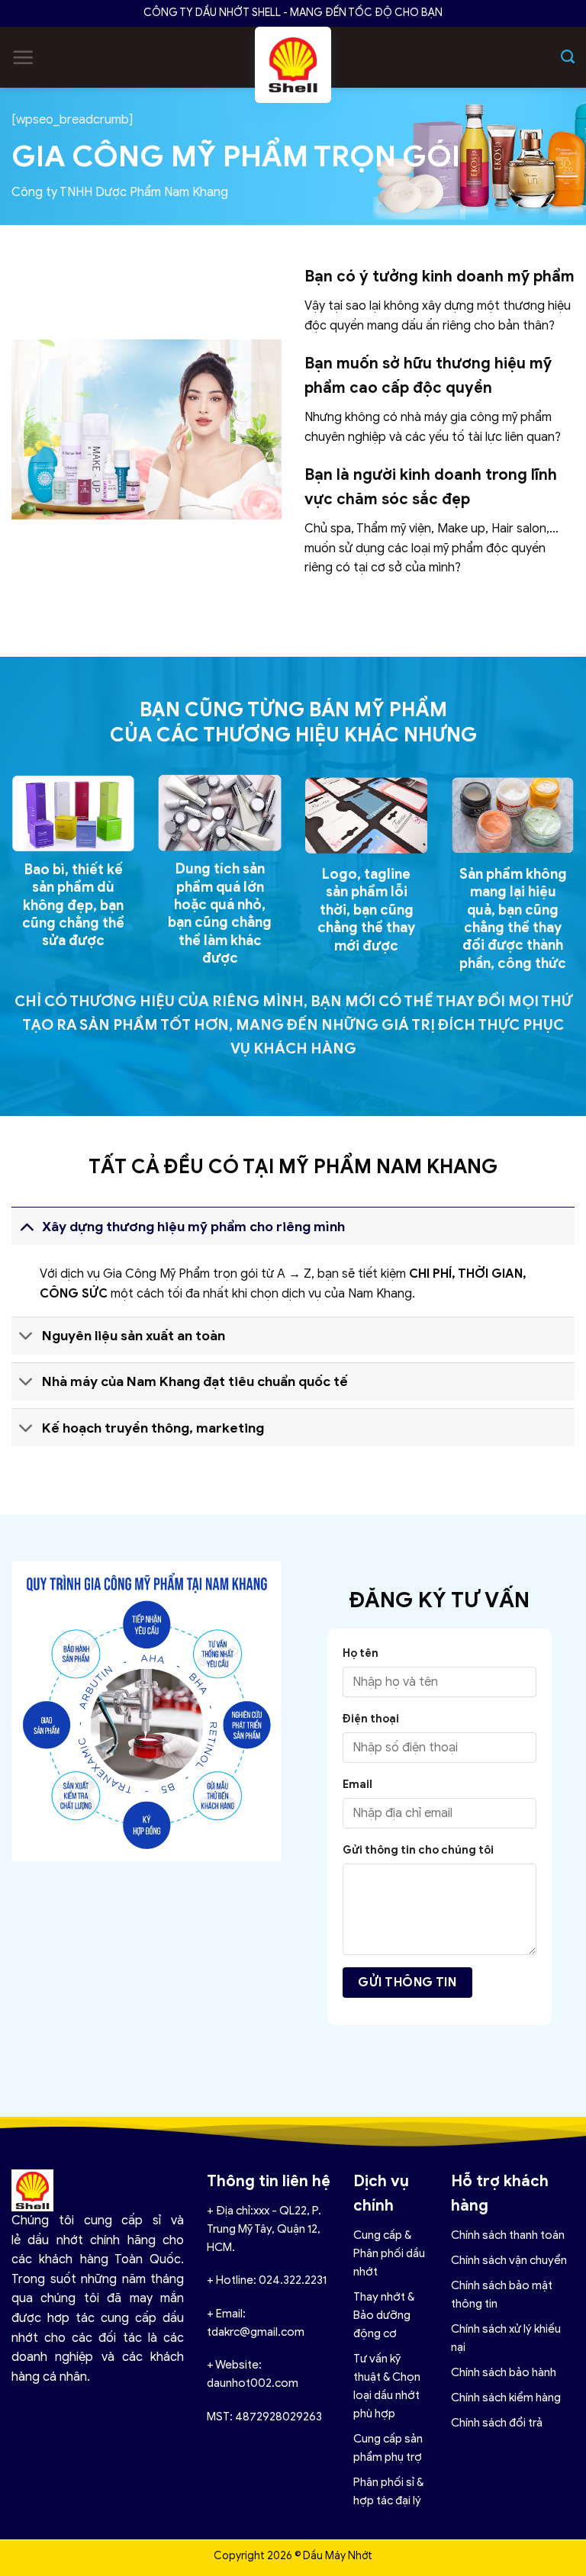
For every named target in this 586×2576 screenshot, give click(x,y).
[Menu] (23, 57)
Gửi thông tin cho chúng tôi (418, 1850)
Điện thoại (371, 1719)
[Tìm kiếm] (568, 57)
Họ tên (361, 1653)
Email (357, 1784)
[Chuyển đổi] (26, 1226)
